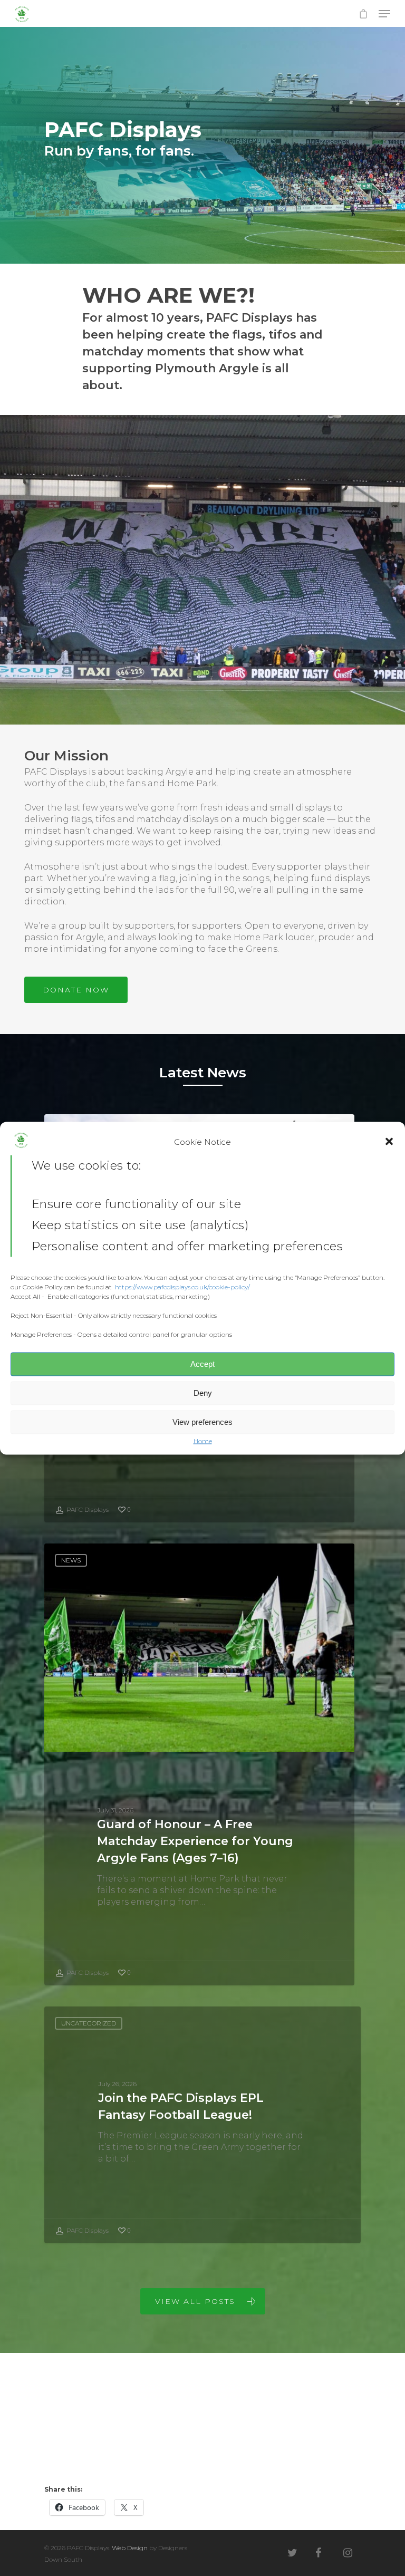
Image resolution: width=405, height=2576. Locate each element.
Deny (203, 1393)
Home (203, 1440)
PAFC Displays (87, 1509)
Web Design (130, 2548)
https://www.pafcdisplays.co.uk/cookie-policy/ (182, 1286)
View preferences (202, 1422)
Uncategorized (89, 2023)
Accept (202, 1364)
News (71, 1560)
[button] (389, 1142)
